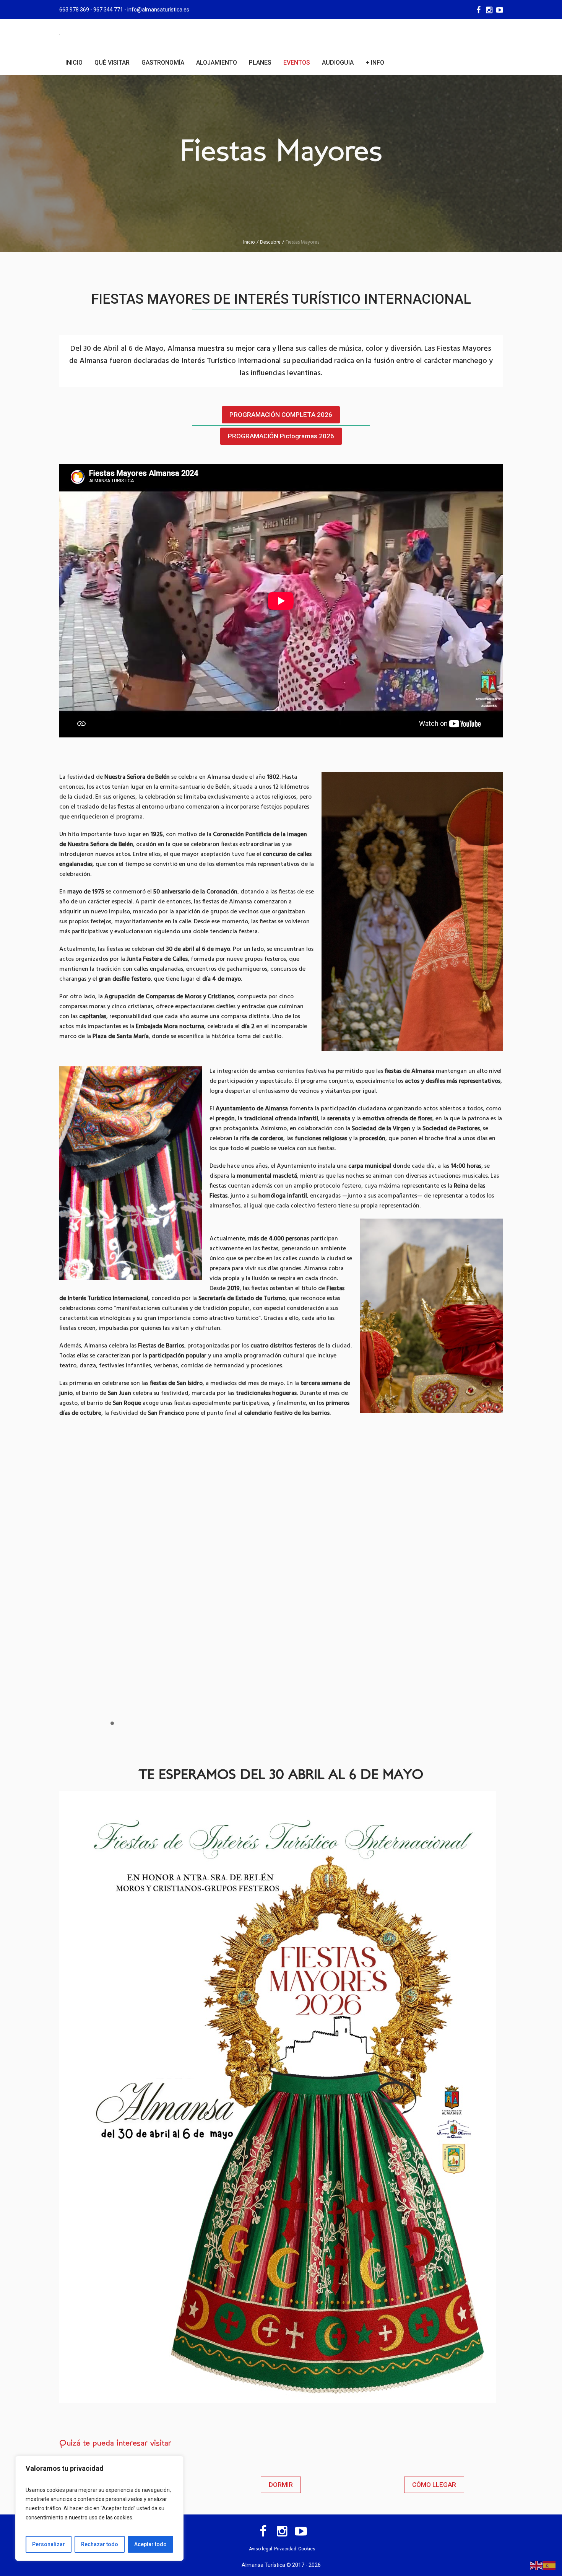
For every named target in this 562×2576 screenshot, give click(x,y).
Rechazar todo (100, 2544)
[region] (99, 2508)
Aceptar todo (150, 2544)
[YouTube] (499, 10)
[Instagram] (489, 10)
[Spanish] (550, 2565)
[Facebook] (478, 10)
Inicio (249, 242)
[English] (537, 2565)
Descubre (270, 242)
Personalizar (49, 2544)
